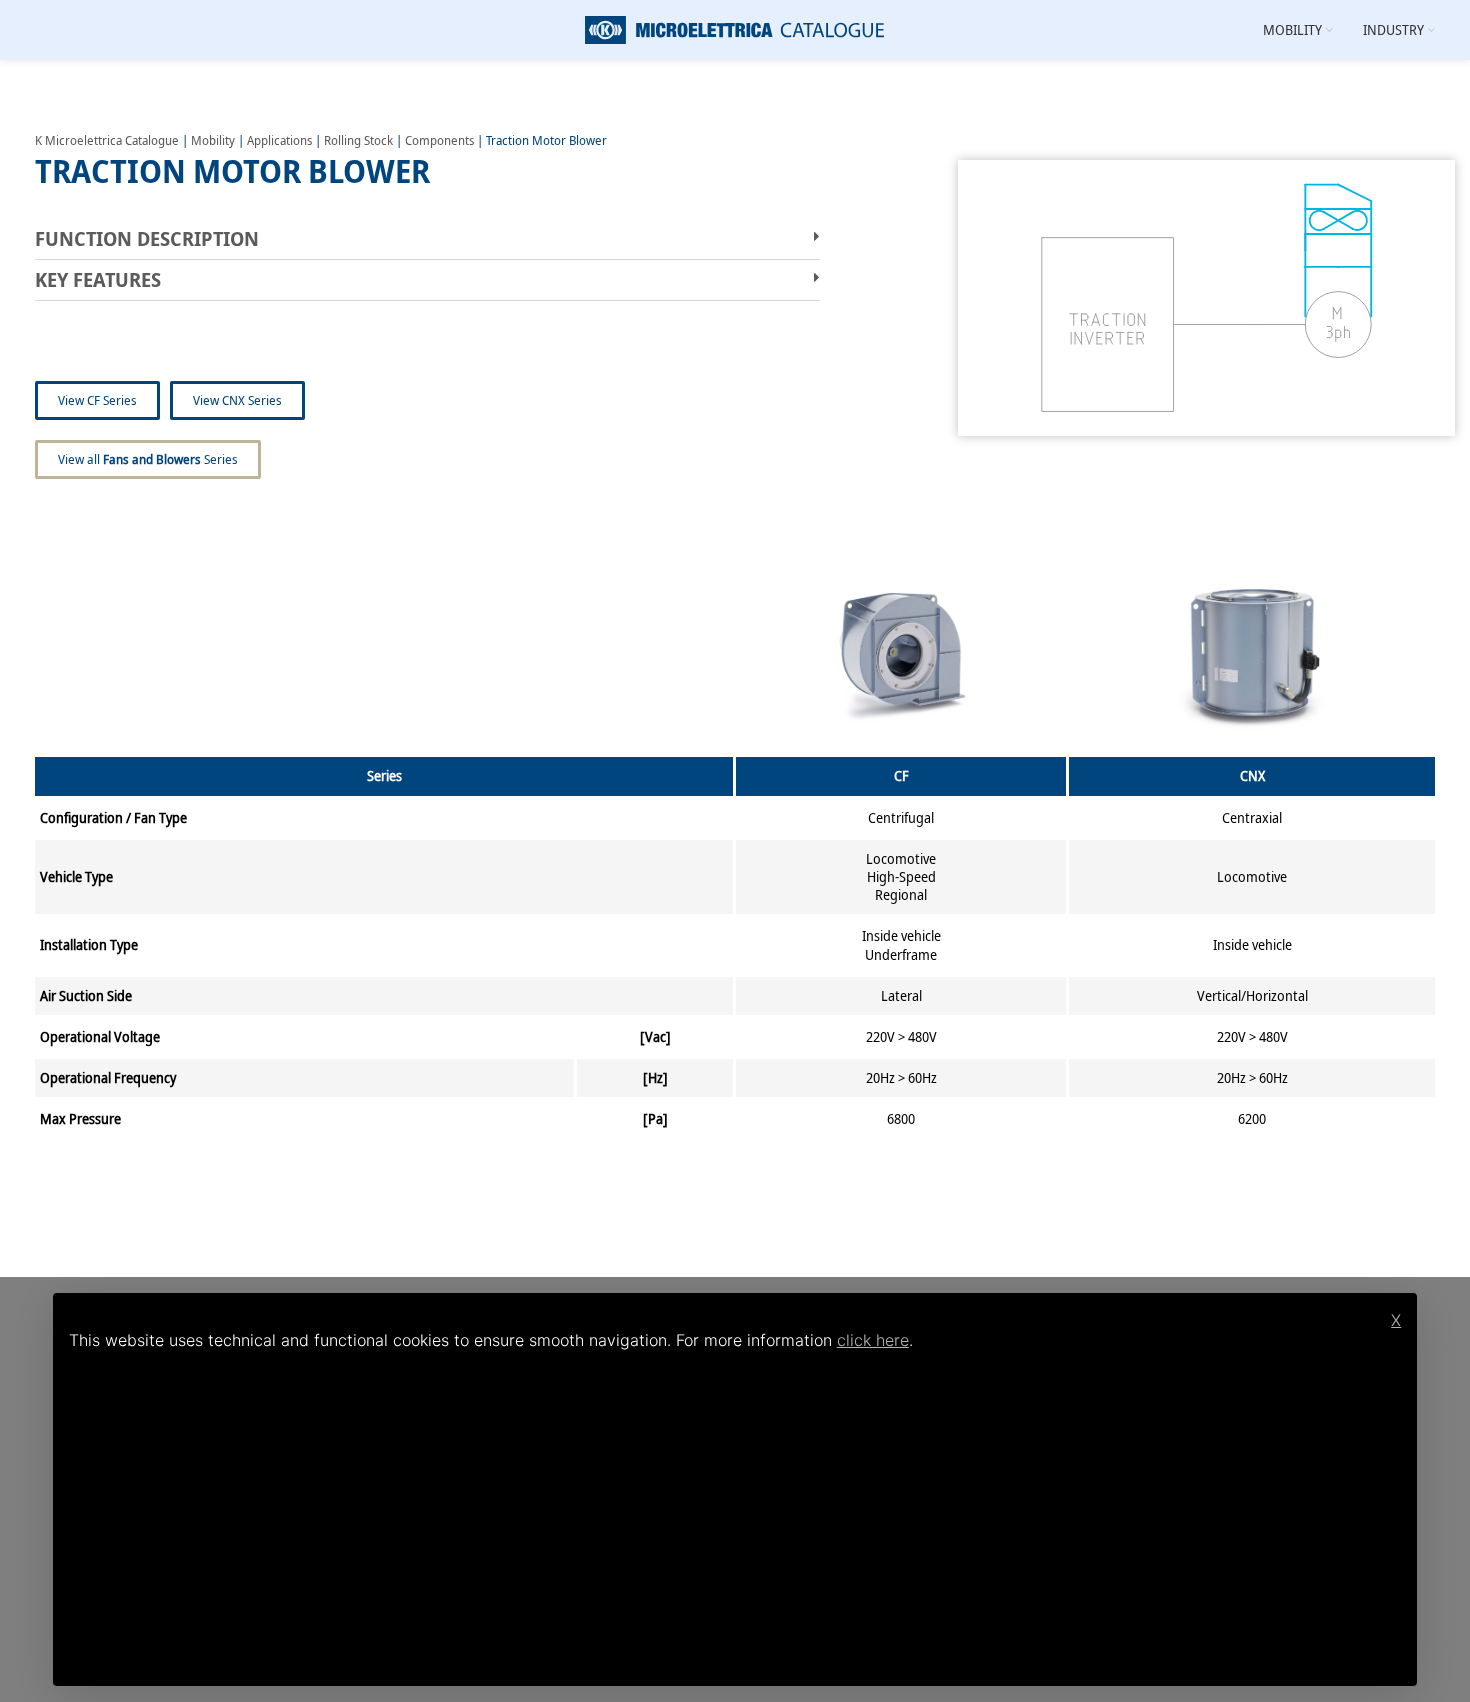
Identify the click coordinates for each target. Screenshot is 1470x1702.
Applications (279, 140)
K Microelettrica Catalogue (107, 140)
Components (439, 140)
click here (873, 1340)
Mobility (213, 140)
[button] (427, 239)
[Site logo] (735, 28)
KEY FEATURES (98, 279)
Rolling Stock (358, 140)
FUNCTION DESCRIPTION (147, 238)
